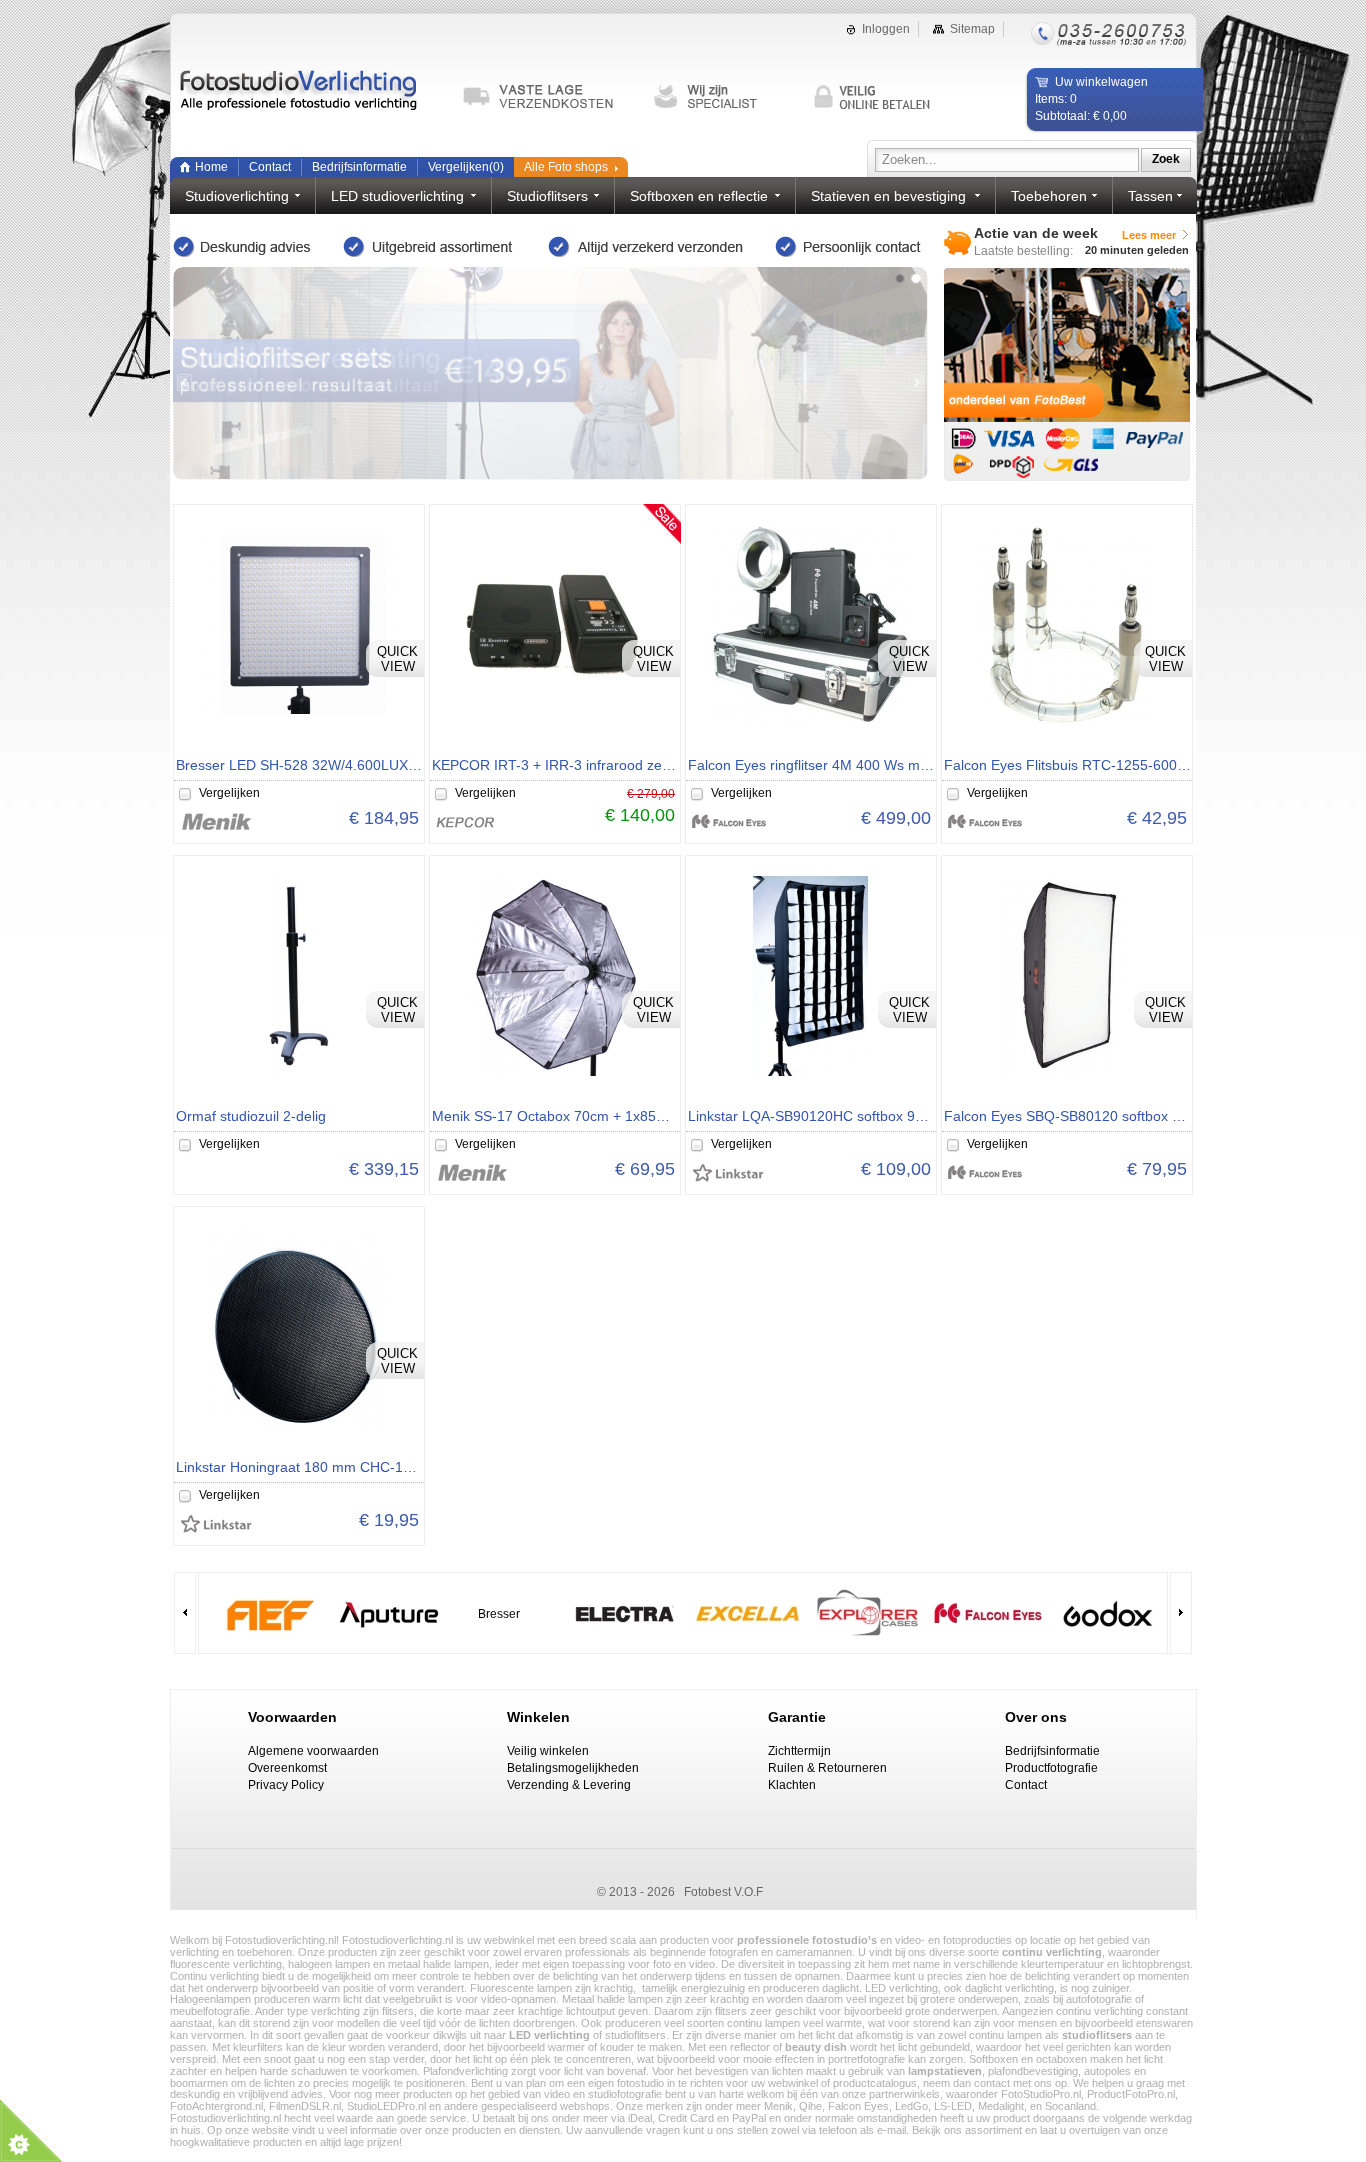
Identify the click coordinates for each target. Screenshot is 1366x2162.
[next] (916, 382)
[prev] (184, 382)
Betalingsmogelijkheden (573, 1768)
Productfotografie (1051, 1768)
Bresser (499, 1614)
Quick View (397, 659)
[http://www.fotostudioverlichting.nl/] (310, 100)
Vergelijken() (466, 167)
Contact (270, 167)
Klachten (792, 1785)
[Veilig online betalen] (884, 97)
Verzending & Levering (569, 1785)
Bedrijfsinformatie (359, 167)
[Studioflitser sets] (550, 373)
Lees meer (1149, 235)
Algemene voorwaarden (313, 1751)
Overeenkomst (287, 1768)
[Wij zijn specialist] (724, 97)
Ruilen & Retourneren (827, 1768)
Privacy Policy (286, 1785)
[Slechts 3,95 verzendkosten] (547, 97)
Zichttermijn (799, 1751)
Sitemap (972, 29)
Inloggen (886, 29)
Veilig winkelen (548, 1751)
